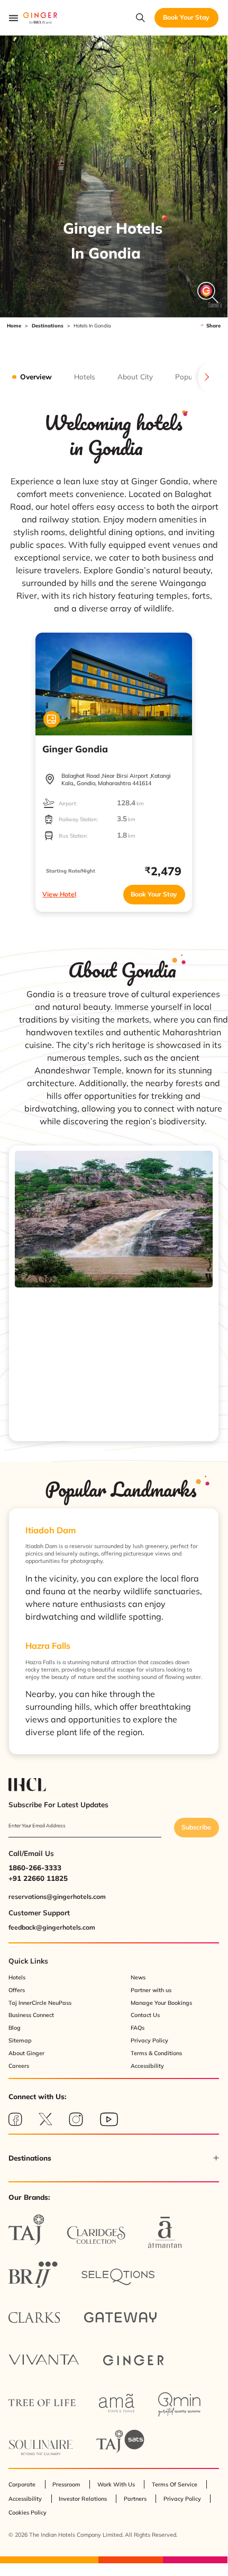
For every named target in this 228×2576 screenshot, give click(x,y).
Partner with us (151, 1990)
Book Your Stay (154, 894)
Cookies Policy (28, 2512)
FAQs (138, 2028)
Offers (17, 1990)
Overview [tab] (36, 377)
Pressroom (66, 2484)
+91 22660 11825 (38, 1878)
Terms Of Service (175, 2484)
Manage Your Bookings (161, 2003)
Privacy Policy (149, 2040)
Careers (19, 2066)
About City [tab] (135, 377)
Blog (15, 2028)
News (138, 1977)
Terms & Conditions (156, 2053)
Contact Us (145, 2015)
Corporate (22, 2484)
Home (14, 326)
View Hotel (59, 894)
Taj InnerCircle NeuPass (40, 2003)
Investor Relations (83, 2499)
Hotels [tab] (85, 377)
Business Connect (31, 2015)
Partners (135, 2499)
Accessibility (147, 2066)
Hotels (17, 1977)
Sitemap (20, 2040)
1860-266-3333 (35, 1868)
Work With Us (116, 2484)
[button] (114, 2158)
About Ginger (26, 2053)
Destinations (48, 326)
